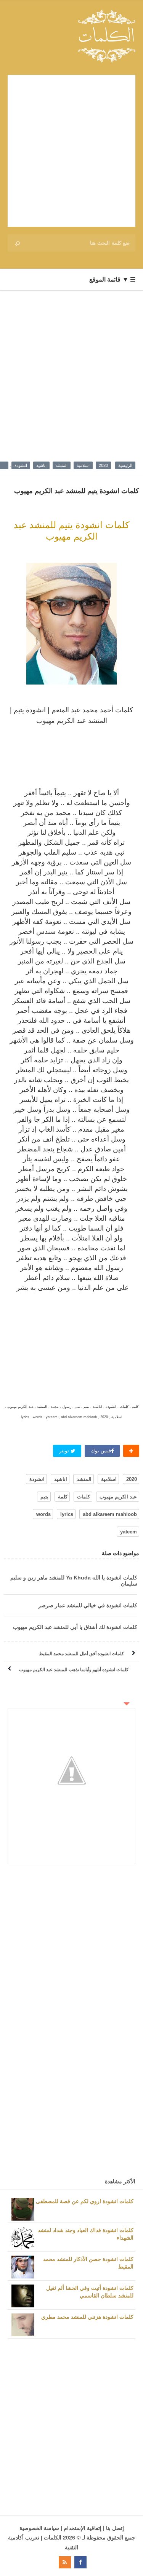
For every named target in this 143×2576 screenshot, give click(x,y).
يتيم (44, 1497)
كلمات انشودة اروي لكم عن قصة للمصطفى (85, 2201)
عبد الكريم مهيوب (118, 1497)
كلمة (63, 1497)
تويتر (65, 1451)
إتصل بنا (115, 2528)
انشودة (21, 465)
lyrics (67, 1514)
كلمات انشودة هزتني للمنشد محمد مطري (87, 2317)
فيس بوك (101, 1451)
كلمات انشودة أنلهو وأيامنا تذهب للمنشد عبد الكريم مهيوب (74, 1670)
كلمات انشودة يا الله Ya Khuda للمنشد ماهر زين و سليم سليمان (74, 1581)
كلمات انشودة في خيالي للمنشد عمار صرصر (88, 1605)
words (43, 1514)
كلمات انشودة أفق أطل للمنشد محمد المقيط (81, 1654)
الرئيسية (125, 465)
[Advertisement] (71, 151)
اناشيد (41, 465)
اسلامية (83, 465)
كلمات (84, 1497)
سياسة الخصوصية (39, 2528)
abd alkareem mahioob (110, 1514)
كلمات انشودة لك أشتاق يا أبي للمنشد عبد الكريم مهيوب (75, 1627)
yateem (129, 1532)
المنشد (62, 465)
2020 (103, 465)
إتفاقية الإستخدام (83, 2528)
